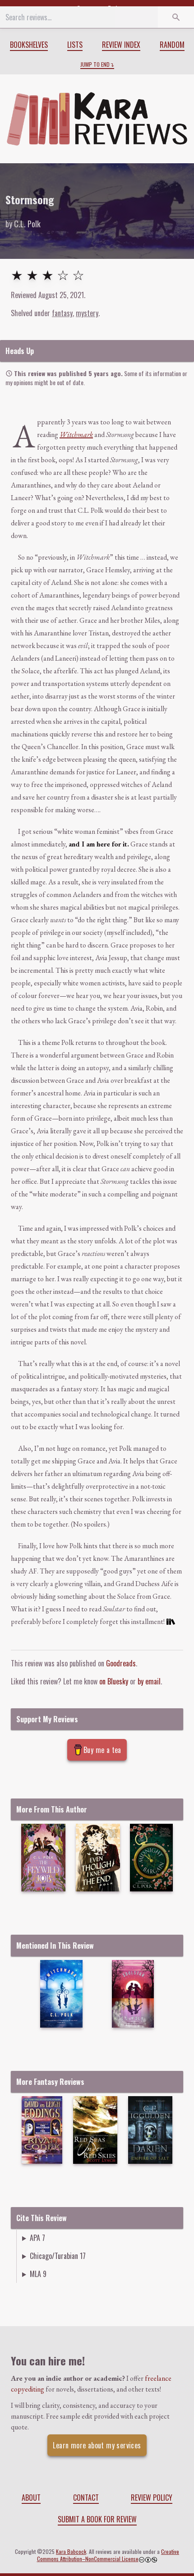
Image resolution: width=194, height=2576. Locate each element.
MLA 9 (38, 2274)
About (31, 2498)
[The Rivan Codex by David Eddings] (42, 2130)
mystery (87, 313)
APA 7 (37, 2238)
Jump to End (95, 64)
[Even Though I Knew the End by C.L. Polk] (98, 1858)
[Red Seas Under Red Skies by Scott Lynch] (95, 2130)
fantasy (62, 313)
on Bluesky (114, 1681)
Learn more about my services (97, 2445)
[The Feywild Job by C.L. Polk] (44, 1858)
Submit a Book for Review (97, 2519)
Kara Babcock (71, 2551)
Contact (86, 2498)
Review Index (121, 45)
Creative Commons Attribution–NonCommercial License (108, 2555)
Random (172, 45)
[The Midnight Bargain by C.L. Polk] (151, 1858)
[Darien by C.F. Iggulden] (150, 2130)
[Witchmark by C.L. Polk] (61, 1994)
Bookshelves (29, 45)
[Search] (176, 17)
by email (149, 1681)
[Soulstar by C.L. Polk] (133, 1994)
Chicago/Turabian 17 (58, 2256)
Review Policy (152, 2498)
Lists (75, 45)
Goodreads (121, 1663)
